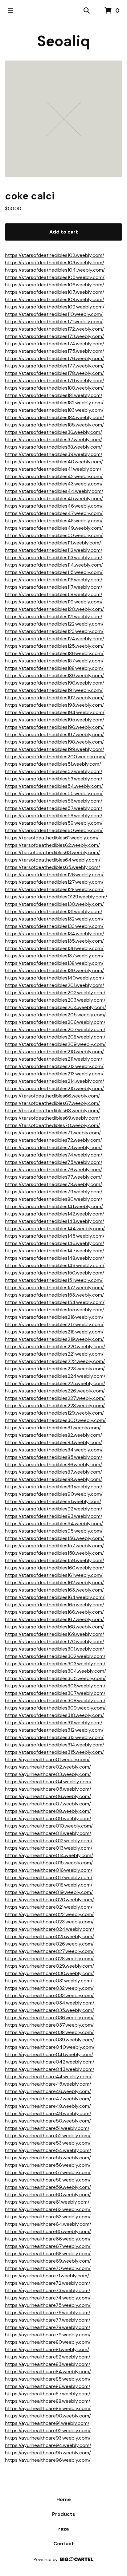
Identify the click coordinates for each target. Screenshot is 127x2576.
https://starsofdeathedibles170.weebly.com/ (55, 1641)
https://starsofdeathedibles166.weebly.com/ (54, 1612)
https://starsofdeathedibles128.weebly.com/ (54, 889)
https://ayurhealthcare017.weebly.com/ (49, 1877)
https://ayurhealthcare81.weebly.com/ (47, 2349)
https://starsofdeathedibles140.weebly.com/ (55, 978)
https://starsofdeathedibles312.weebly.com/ (54, 1730)
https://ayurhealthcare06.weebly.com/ (48, 1796)
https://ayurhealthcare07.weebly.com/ (48, 1804)
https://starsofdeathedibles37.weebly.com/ (53, 440)
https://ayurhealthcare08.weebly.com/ (48, 1811)
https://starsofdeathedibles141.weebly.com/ (54, 1206)
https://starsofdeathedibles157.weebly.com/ (54, 1546)
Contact (64, 2544)
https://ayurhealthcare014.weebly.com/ (49, 1855)
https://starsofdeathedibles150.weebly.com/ (55, 1273)
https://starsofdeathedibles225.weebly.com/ (55, 1383)
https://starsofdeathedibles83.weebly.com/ (53, 1442)
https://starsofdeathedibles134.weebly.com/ (55, 934)
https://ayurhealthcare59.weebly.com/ (48, 2187)
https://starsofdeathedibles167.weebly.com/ (54, 1619)
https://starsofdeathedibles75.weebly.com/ (54, 1162)
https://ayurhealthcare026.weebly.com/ (49, 1944)
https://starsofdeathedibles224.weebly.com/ (55, 1376)
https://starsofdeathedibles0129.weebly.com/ (56, 897)
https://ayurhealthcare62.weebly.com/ (48, 2209)
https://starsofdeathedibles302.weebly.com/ (55, 1656)
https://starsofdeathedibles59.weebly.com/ (54, 823)
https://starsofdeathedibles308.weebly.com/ (55, 1700)
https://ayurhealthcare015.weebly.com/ (49, 1863)
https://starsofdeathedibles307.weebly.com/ (55, 1693)
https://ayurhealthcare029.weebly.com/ (49, 1966)
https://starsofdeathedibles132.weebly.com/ (54, 919)
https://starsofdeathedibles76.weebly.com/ (53, 1170)
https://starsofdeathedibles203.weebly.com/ (55, 1000)
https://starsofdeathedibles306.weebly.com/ (55, 1686)
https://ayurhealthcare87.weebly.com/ (48, 2394)
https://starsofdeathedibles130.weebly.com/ (54, 904)
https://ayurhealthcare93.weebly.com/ (48, 2438)
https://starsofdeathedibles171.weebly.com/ (54, 322)
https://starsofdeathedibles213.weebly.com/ (54, 1074)
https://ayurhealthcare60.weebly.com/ (48, 2195)
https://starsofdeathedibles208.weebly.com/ (55, 1037)
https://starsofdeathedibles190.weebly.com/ (55, 683)
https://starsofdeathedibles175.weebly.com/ (55, 351)
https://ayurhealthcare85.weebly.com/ (48, 2379)
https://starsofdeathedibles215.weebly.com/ (54, 1088)
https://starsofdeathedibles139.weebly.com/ (54, 970)
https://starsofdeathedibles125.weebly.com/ (54, 646)
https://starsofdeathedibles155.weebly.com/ (55, 1310)
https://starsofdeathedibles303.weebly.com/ (55, 1664)
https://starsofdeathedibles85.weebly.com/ (54, 1457)
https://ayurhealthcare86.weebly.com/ (48, 2386)
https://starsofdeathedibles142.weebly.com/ (55, 1214)
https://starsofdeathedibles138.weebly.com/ (54, 963)
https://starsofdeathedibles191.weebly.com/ (54, 690)
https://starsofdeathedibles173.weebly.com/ (54, 336)
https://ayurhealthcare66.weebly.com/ (48, 2239)
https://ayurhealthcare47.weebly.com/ (48, 2099)
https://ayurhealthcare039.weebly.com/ (49, 2040)
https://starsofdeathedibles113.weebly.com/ (54, 558)
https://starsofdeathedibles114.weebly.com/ (54, 565)
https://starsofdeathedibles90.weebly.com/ (54, 1494)
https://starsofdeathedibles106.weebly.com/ (55, 285)
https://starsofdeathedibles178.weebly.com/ (54, 373)
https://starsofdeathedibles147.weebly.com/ (55, 1251)
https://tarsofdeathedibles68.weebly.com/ (52, 1111)
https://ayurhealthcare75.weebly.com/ (48, 2305)
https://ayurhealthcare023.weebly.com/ (49, 1922)
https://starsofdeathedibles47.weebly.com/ (54, 513)
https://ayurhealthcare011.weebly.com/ (48, 1833)
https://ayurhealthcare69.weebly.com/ (48, 2261)
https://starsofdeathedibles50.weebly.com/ (54, 535)
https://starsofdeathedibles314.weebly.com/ (55, 1745)
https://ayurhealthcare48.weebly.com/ (48, 2106)
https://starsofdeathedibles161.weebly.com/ (54, 1575)
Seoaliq (63, 41)
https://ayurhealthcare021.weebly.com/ (49, 1907)
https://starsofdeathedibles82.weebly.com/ (53, 1435)
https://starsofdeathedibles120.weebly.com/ (54, 609)
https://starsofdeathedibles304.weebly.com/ (55, 1671)
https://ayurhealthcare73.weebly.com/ (48, 2290)
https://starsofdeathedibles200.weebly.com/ (55, 757)
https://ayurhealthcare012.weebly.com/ (49, 1841)
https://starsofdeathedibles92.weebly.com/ (54, 1509)
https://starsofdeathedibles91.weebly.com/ (53, 1501)
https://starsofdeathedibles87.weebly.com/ (53, 1472)
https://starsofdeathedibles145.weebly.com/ (55, 1236)
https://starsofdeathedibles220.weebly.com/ (55, 1347)
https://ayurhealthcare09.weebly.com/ (48, 1818)
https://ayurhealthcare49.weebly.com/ (48, 2113)
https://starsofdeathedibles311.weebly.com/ (54, 1723)
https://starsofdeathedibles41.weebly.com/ (53, 469)
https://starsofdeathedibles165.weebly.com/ (55, 1605)
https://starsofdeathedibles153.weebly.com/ (54, 1295)
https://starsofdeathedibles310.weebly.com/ (54, 1715)
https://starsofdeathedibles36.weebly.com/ (53, 432)
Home (64, 2499)
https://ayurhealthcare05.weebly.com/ (48, 1789)
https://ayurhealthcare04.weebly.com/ (48, 1782)
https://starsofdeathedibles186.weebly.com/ (54, 653)
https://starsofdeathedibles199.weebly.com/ (55, 749)
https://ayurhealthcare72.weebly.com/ (48, 2283)
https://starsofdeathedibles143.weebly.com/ (55, 1221)
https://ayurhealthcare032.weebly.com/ (49, 1988)
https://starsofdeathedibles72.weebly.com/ (53, 1140)
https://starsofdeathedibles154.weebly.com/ (55, 1302)
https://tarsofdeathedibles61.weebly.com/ (52, 838)
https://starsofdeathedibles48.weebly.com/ (54, 521)
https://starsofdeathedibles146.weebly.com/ (55, 1243)
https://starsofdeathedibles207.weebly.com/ (55, 1029)
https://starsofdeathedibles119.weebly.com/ (54, 602)
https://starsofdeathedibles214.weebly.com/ (55, 1081)
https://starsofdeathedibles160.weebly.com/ (55, 1568)
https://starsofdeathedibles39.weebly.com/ (54, 454)
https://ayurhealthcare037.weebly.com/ (49, 2025)
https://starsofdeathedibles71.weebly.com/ (53, 1133)
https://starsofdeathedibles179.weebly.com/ (55, 381)
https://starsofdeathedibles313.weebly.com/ (54, 1737)
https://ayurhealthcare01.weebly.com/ (47, 1759)
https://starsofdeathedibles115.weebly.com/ (54, 572)
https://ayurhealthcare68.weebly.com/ (48, 2254)
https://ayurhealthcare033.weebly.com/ (49, 1995)
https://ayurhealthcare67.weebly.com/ (48, 2246)
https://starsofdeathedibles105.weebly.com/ (55, 277)
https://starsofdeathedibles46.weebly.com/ (54, 506)
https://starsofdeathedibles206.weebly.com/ (55, 1022)
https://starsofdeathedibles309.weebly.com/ (55, 1708)
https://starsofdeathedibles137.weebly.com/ (54, 956)
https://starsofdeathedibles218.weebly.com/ (54, 1332)
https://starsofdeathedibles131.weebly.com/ (54, 911)
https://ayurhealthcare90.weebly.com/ (48, 2416)
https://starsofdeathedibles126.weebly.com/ (54, 875)
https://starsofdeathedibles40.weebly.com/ (54, 462)
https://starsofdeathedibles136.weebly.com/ (54, 948)
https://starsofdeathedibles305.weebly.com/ (55, 1678)
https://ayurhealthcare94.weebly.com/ (48, 2445)
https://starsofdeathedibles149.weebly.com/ (55, 1265)
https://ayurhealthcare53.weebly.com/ (48, 2143)
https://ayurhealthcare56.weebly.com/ (48, 2165)
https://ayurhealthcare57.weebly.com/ (48, 2172)
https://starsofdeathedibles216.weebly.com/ (54, 1317)
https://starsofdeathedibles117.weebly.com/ (54, 587)
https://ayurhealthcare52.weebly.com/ (48, 2136)
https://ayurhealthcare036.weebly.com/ (49, 2018)
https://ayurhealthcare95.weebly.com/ (48, 2453)
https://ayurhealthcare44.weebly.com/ (48, 2077)
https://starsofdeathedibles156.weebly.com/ (54, 1538)
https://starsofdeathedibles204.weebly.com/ (55, 1007)
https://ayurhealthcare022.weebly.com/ (49, 1914)
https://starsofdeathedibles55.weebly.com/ (54, 793)
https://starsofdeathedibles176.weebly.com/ (54, 358)
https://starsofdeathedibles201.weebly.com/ (55, 985)
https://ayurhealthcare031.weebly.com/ (49, 1981)
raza (63, 2529)
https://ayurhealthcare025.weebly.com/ (49, 1936)
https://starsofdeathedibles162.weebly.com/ (54, 1583)
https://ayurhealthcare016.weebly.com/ (49, 1870)
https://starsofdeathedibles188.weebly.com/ (54, 668)
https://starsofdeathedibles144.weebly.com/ (55, 1229)
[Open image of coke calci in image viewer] (63, 119)
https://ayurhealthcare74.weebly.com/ (48, 2298)
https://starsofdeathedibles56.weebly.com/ (54, 801)
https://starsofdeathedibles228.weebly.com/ (55, 1406)
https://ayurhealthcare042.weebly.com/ (50, 2062)
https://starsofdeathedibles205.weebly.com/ (55, 1015)
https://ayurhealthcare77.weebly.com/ (48, 2320)
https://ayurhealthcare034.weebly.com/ (50, 2003)
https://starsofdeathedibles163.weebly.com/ (54, 1590)
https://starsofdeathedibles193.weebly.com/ (54, 705)
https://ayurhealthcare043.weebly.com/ (50, 2069)
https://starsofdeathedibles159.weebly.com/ (55, 1560)
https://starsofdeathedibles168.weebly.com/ (54, 1627)
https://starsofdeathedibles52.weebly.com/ (54, 771)
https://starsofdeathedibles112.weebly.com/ (54, 550)
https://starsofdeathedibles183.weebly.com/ (54, 410)
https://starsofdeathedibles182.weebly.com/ (54, 403)
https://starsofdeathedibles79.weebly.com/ (54, 1192)
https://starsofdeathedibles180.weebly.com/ (54, 388)
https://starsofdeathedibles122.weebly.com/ (54, 624)
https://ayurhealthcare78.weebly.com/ (48, 2327)
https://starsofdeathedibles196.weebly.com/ (54, 727)
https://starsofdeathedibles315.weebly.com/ (54, 1752)
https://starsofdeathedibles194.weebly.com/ (55, 712)
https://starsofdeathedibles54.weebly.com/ (54, 786)
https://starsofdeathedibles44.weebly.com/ (54, 491)
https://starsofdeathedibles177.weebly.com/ (54, 366)
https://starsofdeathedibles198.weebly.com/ (54, 742)
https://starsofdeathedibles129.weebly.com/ (54, 1413)
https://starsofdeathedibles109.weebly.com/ (55, 307)
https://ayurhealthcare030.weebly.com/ (49, 1973)
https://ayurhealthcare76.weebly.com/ (48, 2313)
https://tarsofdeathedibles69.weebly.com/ (53, 1118)
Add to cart (64, 232)
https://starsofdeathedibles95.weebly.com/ (54, 1531)
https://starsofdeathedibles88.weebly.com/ (53, 1479)
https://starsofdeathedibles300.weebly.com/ (55, 1420)
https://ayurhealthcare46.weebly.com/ (48, 2091)
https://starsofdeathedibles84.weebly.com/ (54, 1450)
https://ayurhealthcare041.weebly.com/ (49, 2054)
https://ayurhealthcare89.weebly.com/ (48, 2408)
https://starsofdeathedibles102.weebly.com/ (55, 255)
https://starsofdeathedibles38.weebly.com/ (53, 447)
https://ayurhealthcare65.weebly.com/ (48, 2231)
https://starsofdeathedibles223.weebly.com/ (55, 1369)
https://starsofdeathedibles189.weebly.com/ (54, 675)
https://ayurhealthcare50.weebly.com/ (48, 2121)
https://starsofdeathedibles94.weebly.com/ (54, 1524)
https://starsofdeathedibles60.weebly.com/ (54, 830)
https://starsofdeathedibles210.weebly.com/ (54, 1052)
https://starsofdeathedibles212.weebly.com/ (54, 1066)
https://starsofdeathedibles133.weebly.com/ (54, 926)
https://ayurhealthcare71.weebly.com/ (47, 2276)
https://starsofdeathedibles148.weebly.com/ (55, 1258)
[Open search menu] (87, 11)
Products (64, 2514)
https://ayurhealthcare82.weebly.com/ (48, 2357)
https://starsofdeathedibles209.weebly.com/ (55, 1044)
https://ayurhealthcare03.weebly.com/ (48, 1774)
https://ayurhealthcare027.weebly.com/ (49, 1951)
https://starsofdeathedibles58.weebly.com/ (54, 816)
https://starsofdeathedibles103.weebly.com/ (55, 263)
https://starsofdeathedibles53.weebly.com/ (54, 779)
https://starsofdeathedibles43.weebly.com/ (54, 484)
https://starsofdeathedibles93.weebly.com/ (54, 1516)
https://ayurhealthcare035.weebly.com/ (49, 2010)
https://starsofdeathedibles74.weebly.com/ (54, 1155)
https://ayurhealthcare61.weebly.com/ (47, 2202)
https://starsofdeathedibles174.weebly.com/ (55, 344)
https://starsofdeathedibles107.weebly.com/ (55, 292)
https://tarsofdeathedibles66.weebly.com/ (52, 1096)
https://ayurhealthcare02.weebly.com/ (48, 1767)
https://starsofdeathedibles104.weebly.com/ (55, 270)
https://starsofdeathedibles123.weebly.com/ (54, 631)
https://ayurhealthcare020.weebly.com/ (49, 1900)
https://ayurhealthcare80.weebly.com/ (48, 2342)
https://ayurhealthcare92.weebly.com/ (48, 2431)
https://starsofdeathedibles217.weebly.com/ (54, 1324)
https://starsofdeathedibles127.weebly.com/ (54, 882)
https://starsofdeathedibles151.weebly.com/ (54, 1280)
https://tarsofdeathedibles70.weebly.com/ (52, 1125)
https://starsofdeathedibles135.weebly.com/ (54, 941)
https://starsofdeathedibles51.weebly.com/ (53, 764)
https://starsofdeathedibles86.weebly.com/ (53, 1465)
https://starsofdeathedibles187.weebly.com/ (54, 661)
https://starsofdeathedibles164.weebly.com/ (55, 1597)
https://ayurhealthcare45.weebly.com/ (48, 2084)
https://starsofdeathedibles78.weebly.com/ (53, 1184)
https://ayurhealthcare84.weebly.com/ (48, 2372)
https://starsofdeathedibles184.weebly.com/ (55, 417)
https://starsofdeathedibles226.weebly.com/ (55, 1391)
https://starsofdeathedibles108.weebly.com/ (55, 299)
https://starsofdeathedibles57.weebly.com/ (54, 808)
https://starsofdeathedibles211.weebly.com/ (54, 1059)
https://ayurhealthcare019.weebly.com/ (49, 1892)
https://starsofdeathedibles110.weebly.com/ (54, 314)
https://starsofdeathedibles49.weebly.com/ (54, 528)
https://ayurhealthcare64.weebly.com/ (48, 2224)
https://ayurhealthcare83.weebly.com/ (48, 2364)
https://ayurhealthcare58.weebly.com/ (48, 2180)
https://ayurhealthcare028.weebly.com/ (49, 1959)
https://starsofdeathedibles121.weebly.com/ (54, 617)
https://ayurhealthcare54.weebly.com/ (48, 2150)
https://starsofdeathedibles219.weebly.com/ (54, 1339)
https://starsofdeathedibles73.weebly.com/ (53, 1147)
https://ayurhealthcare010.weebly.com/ (49, 1826)
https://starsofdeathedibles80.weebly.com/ (54, 1199)
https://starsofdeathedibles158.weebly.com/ (54, 1553)
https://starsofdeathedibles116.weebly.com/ (54, 580)
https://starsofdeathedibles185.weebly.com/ (54, 425)
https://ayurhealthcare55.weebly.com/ (48, 2158)
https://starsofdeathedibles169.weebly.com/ (55, 1634)
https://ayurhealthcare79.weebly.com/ (48, 2335)
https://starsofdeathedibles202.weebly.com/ (55, 993)
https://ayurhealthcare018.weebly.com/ (49, 1885)
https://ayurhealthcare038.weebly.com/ (49, 2032)
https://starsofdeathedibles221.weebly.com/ (54, 1354)
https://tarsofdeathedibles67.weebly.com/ (52, 1103)
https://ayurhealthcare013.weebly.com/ (49, 1848)
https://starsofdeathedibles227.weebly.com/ (55, 1398)
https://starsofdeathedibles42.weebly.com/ (54, 476)
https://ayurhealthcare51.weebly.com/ (47, 2128)
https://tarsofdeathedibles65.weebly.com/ (53, 867)
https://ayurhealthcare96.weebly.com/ (48, 2460)
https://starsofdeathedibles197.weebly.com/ (54, 734)
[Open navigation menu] (10, 11)
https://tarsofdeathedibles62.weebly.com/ (52, 845)
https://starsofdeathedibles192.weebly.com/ (54, 698)
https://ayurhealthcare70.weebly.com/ (48, 2268)
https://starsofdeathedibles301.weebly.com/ (55, 1649)
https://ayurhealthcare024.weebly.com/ (50, 1929)
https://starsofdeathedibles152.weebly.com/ (54, 1288)
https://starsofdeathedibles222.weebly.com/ (55, 1361)
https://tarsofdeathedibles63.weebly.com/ (52, 852)
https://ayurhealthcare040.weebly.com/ (50, 2047)
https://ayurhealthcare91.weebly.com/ (47, 2423)
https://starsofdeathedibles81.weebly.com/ (53, 1428)
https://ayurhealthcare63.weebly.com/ (48, 2217)
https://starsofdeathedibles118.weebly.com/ (54, 594)
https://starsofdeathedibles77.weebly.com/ (53, 1177)
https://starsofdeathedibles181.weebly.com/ (54, 395)
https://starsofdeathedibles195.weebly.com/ (55, 720)
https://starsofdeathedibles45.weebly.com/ (54, 499)
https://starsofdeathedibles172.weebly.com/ (54, 329)
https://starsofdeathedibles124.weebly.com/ (55, 639)
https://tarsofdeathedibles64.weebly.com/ (53, 860)
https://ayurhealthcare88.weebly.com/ (48, 2401)
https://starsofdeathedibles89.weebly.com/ (54, 1487)
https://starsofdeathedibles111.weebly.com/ (53, 543)
